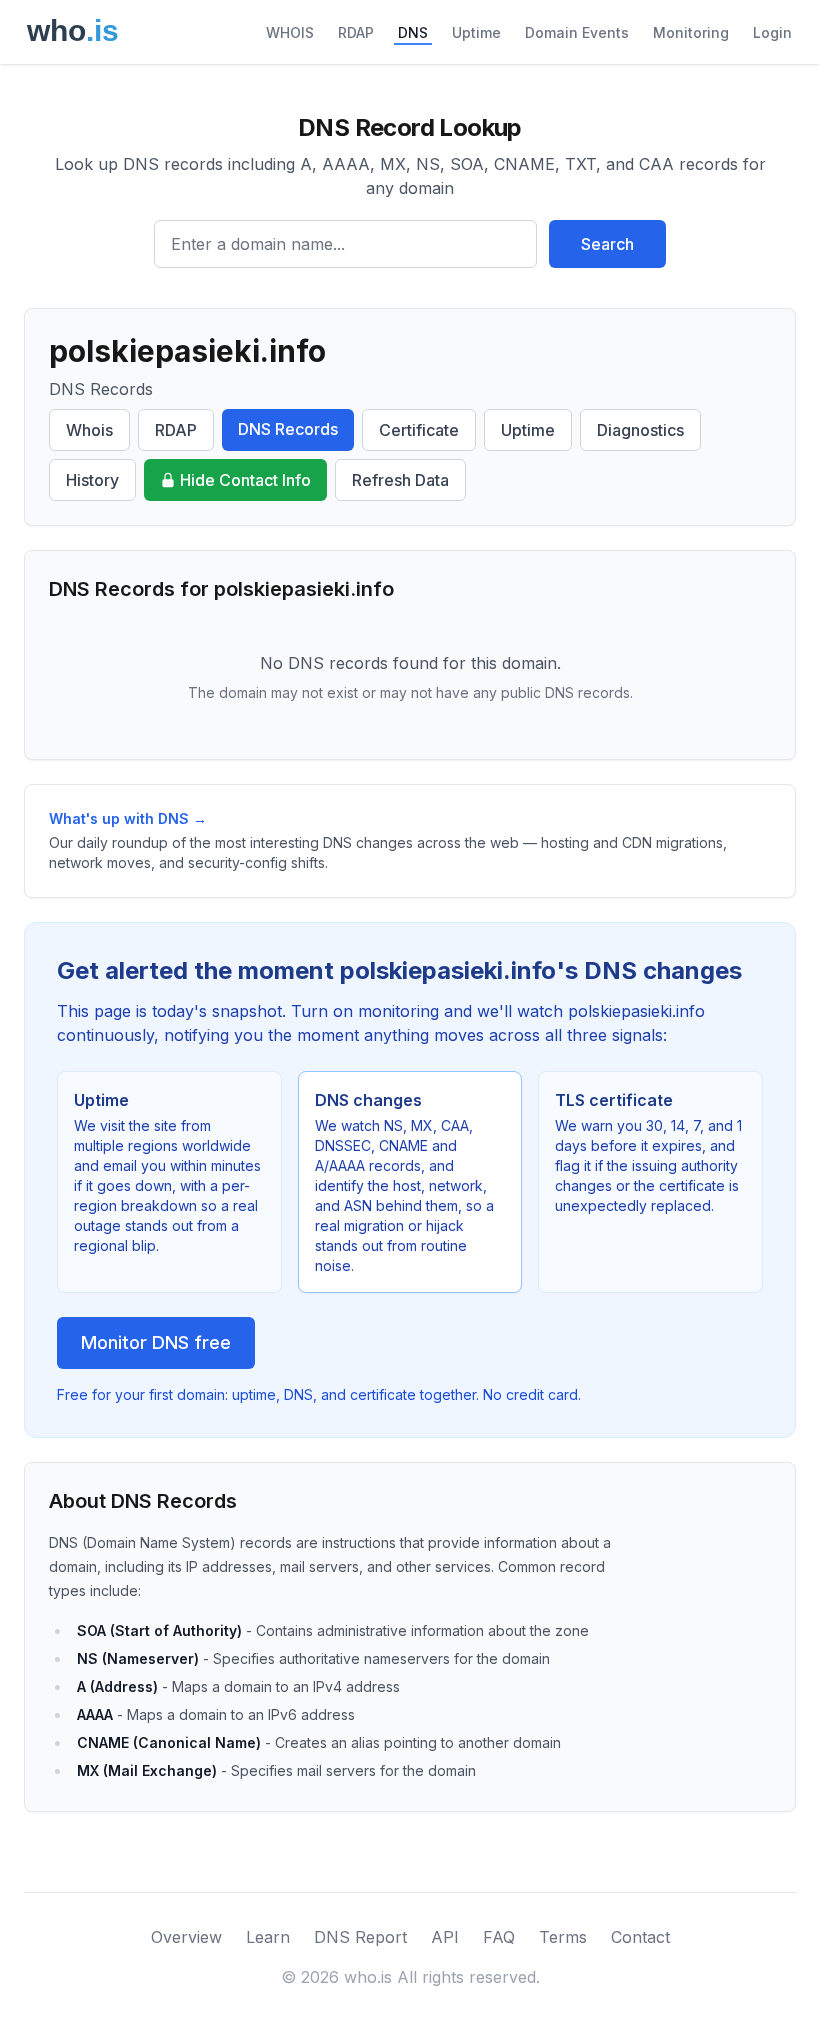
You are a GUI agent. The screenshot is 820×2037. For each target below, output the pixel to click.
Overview (186, 1937)
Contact (640, 1937)
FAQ (499, 1937)
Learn (268, 1937)
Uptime (476, 32)
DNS (413, 32)
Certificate (419, 430)
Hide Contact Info (245, 480)
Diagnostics (640, 430)
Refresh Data (400, 480)
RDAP (356, 32)
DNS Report (360, 1937)
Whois (89, 430)
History (92, 480)
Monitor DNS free (156, 1342)
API (445, 1937)
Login (772, 32)
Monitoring (691, 32)
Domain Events (577, 32)
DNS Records (288, 429)
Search (607, 244)
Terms (563, 1937)
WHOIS (290, 32)
